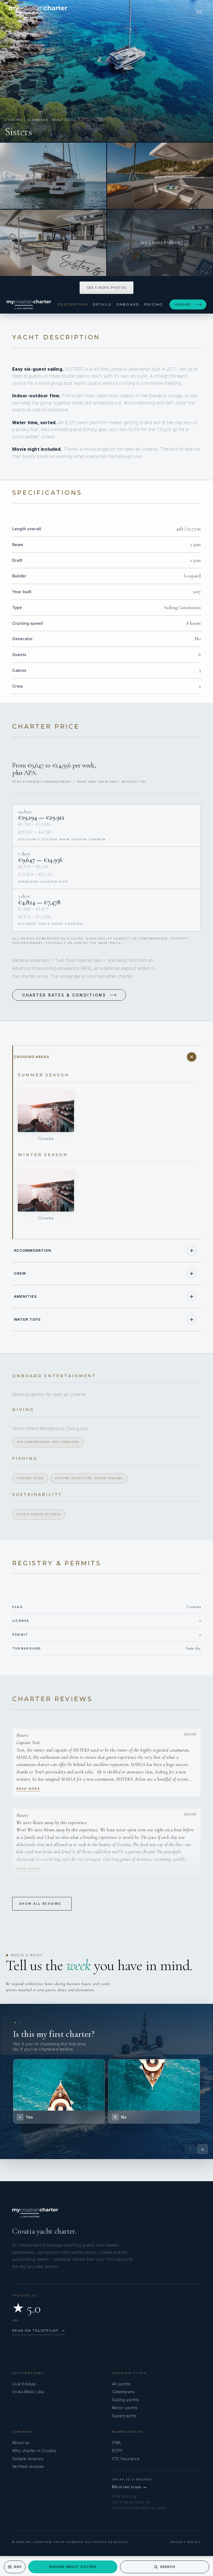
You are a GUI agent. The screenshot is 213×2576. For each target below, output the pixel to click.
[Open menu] (199, 12)
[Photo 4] (53, 243)
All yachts (121, 2384)
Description (73, 304)
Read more (28, 1789)
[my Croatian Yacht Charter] (38, 12)
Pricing (154, 304)
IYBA (116, 2443)
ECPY (117, 2451)
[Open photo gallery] (106, 71)
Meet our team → (130, 2487)
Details (102, 304)
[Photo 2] (53, 176)
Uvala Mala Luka (28, 2392)
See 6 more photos (106, 288)
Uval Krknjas (24, 2384)
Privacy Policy (185, 2542)
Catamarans (123, 2392)
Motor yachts (125, 2408)
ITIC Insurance (126, 2459)
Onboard (128, 304)
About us (21, 2443)
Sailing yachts (125, 2400)
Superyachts (124, 2416)
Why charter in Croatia (34, 2451)
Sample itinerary (28, 2459)
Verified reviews (28, 2466)
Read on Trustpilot (39, 2331)
